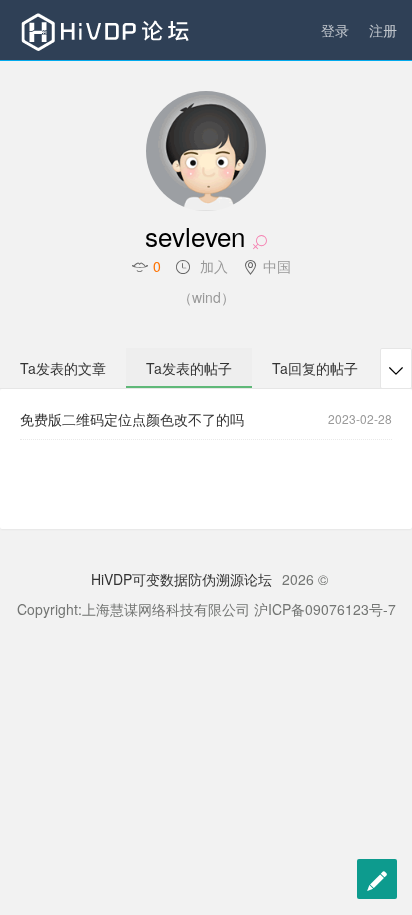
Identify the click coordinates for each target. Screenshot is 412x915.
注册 (383, 30)
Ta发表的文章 (63, 368)
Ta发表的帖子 (189, 368)
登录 (335, 30)
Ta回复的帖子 (315, 368)
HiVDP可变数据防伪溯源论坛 (181, 579)
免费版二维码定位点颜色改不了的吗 (132, 419)
